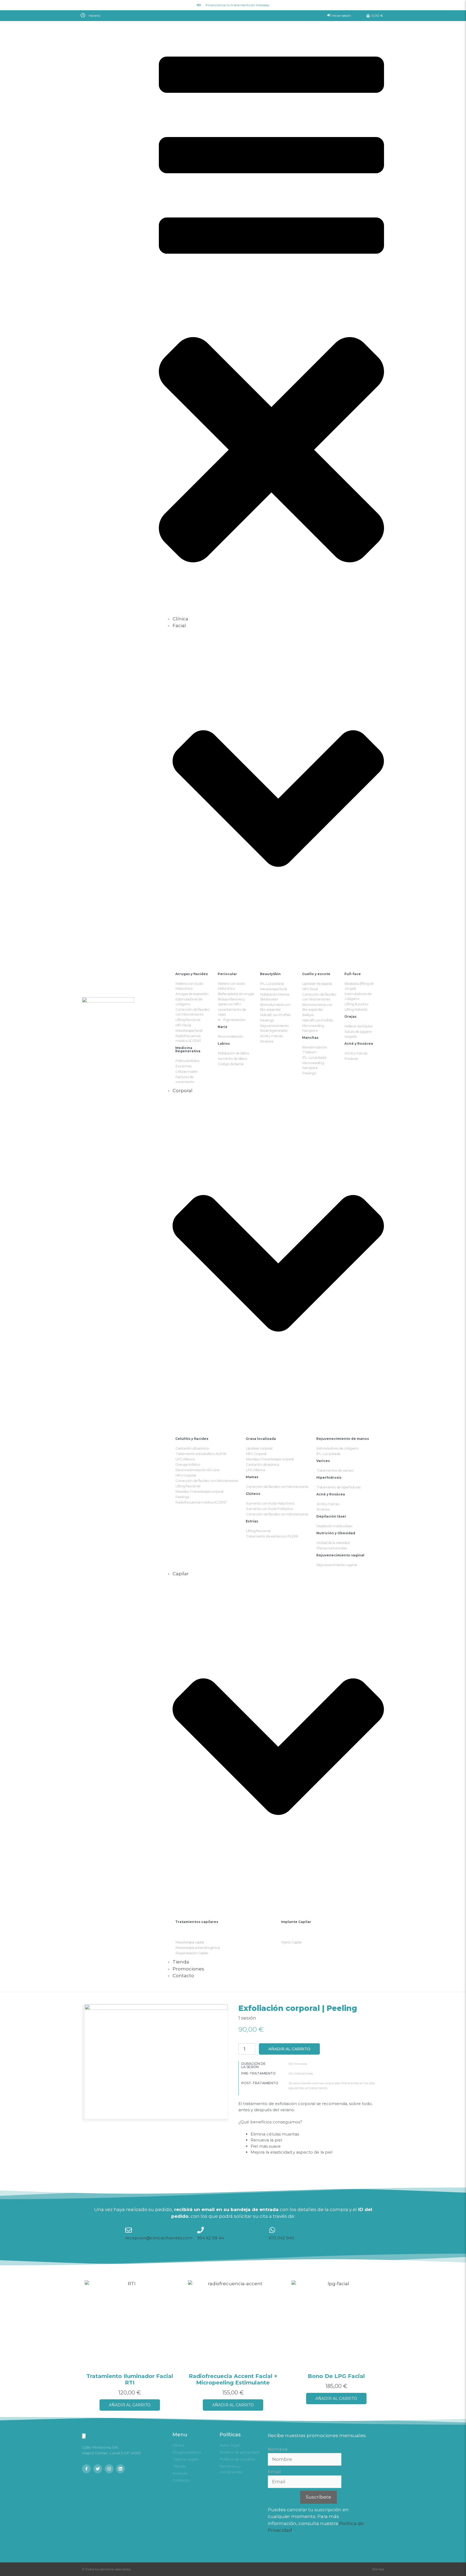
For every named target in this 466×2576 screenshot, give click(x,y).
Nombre (278, 2449)
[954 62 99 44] (201, 2230)
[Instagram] (109, 2469)
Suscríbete (318, 2497)
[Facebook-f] (86, 2469)
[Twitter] (98, 2469)
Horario (95, 16)
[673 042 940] (272, 2230)
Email (274, 2472)
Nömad (378, 2569)
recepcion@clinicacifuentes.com (159, 2238)
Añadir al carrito (289, 2049)
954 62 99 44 (210, 2238)
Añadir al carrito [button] (130, 2405)
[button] (156, 15)
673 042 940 (282, 2238)
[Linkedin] (120, 2469)
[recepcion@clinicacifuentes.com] (129, 2230)
